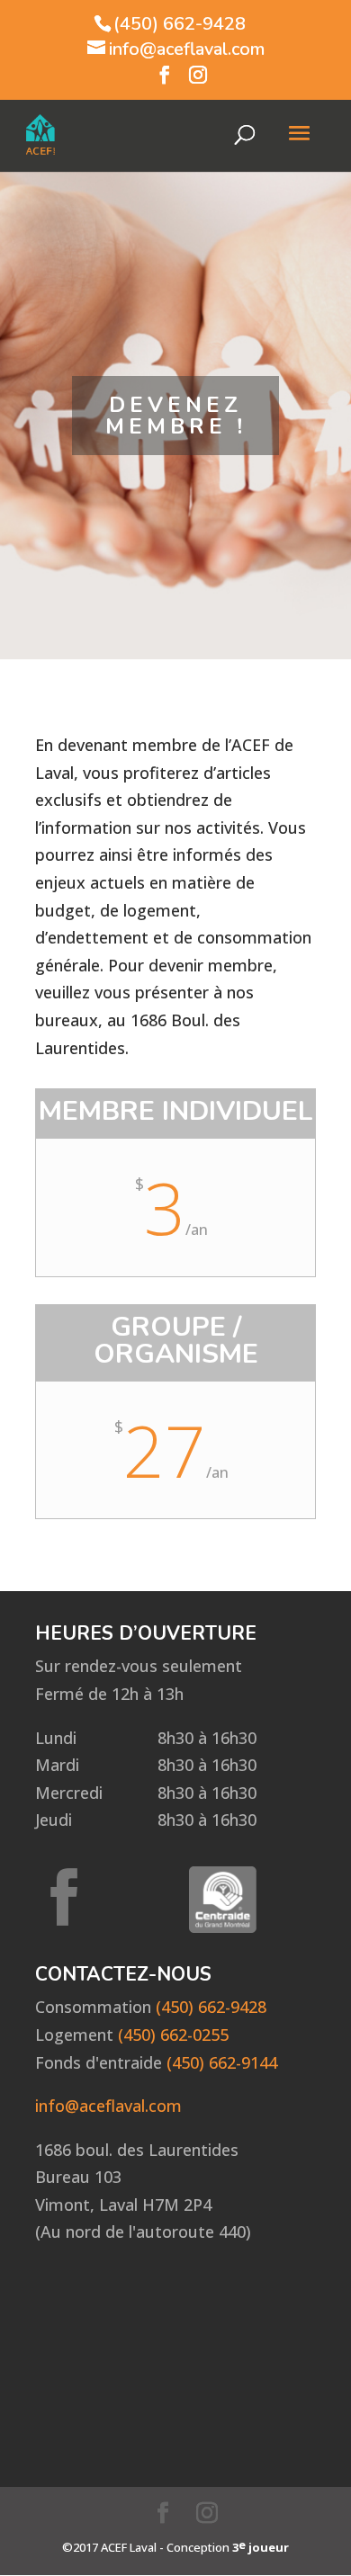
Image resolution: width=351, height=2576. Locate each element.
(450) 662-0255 (173, 2035)
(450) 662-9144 (222, 2062)
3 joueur (261, 2546)
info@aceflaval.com (108, 2106)
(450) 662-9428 (180, 24)
